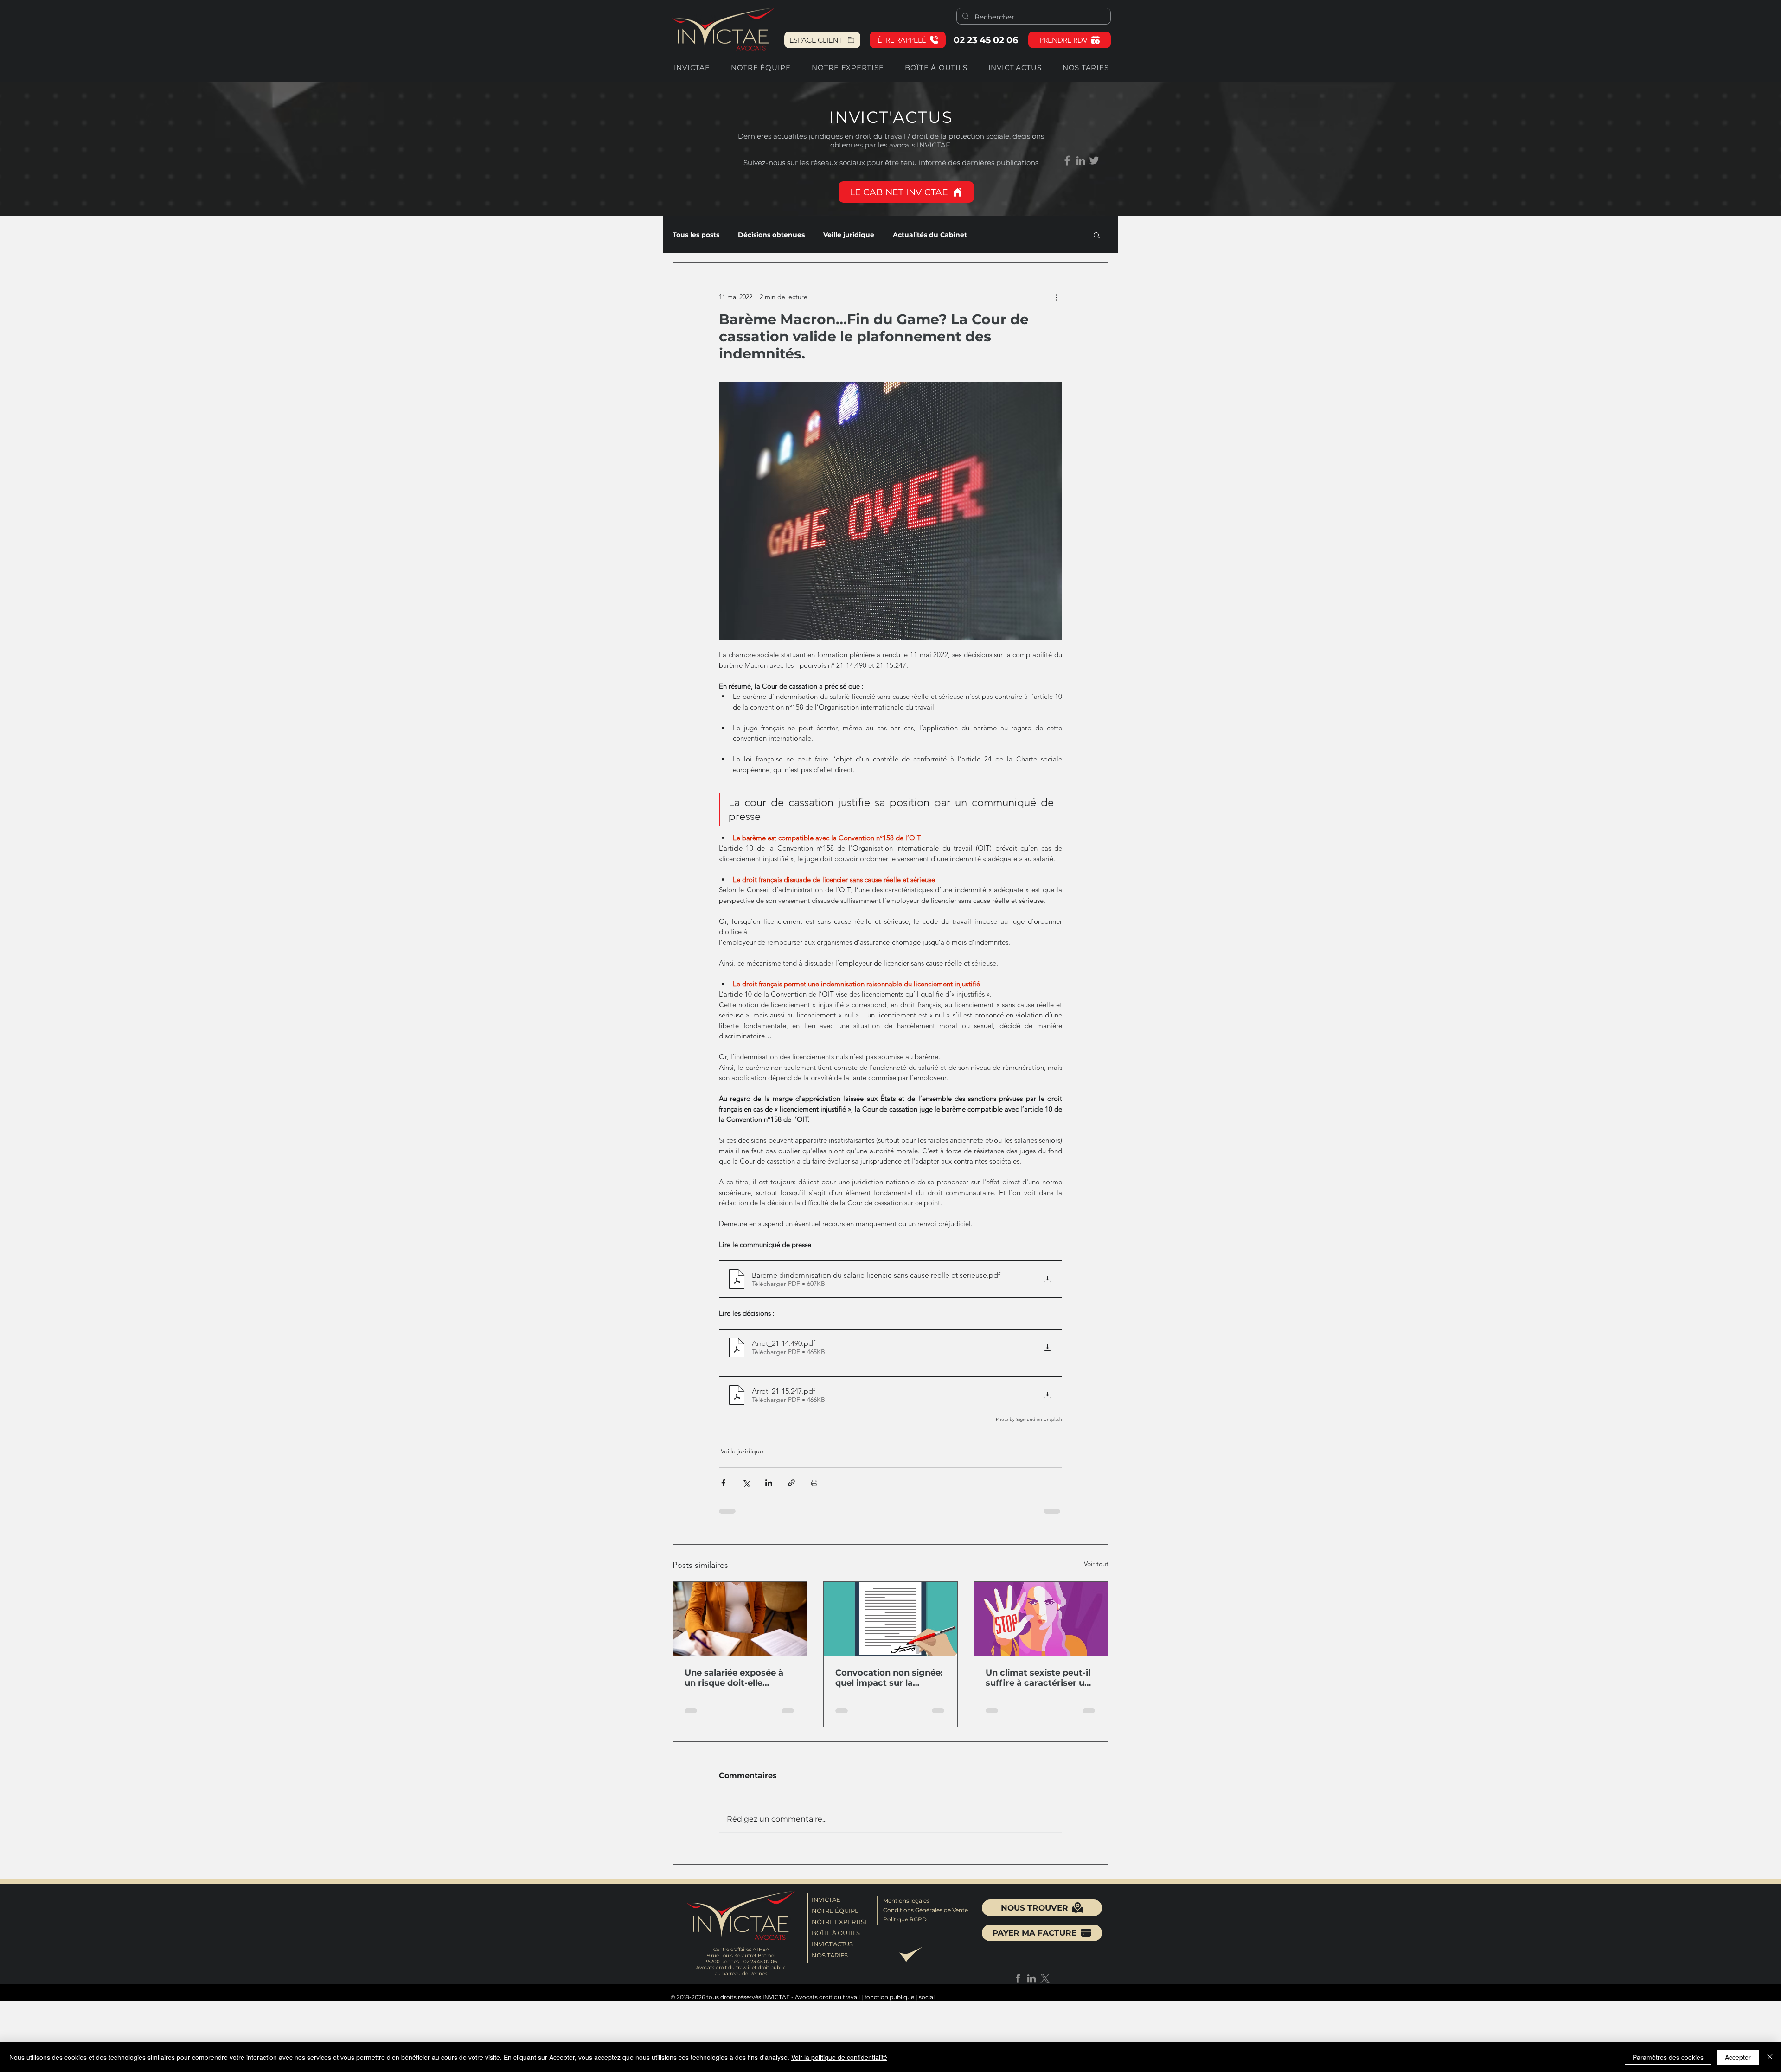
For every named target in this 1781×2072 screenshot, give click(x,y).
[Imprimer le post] (814, 1489)
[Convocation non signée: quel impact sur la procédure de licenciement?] (891, 1626)
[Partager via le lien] (791, 1489)
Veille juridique (849, 235)
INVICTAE (826, 1913)
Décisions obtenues (771, 235)
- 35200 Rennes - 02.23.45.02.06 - (741, 1975)
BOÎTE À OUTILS (836, 1946)
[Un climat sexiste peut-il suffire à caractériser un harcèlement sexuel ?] (1041, 1626)
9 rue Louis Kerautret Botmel (741, 1969)
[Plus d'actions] (1057, 297)
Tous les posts (696, 235)
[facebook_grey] (1018, 1992)
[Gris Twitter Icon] (1094, 160)
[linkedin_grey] (1081, 160)
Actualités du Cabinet (930, 235)
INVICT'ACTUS (832, 1957)
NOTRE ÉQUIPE (835, 1924)
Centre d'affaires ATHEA (741, 1963)
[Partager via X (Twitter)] (746, 1489)
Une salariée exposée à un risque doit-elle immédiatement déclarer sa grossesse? (739, 1684)
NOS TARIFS (830, 1969)
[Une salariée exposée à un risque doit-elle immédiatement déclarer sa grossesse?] (740, 1626)
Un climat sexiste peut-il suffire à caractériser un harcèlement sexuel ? (1038, 1684)
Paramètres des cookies (1668, 2057)
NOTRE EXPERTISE (839, 1935)
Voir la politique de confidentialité (839, 2057)
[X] (1045, 1992)
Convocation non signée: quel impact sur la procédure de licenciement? (889, 1684)
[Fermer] (1770, 2057)
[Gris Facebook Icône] (1067, 160)
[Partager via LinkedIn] (769, 1489)
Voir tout (1096, 1570)
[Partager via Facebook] (723, 1489)
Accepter (1738, 2057)
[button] (908, 40)
